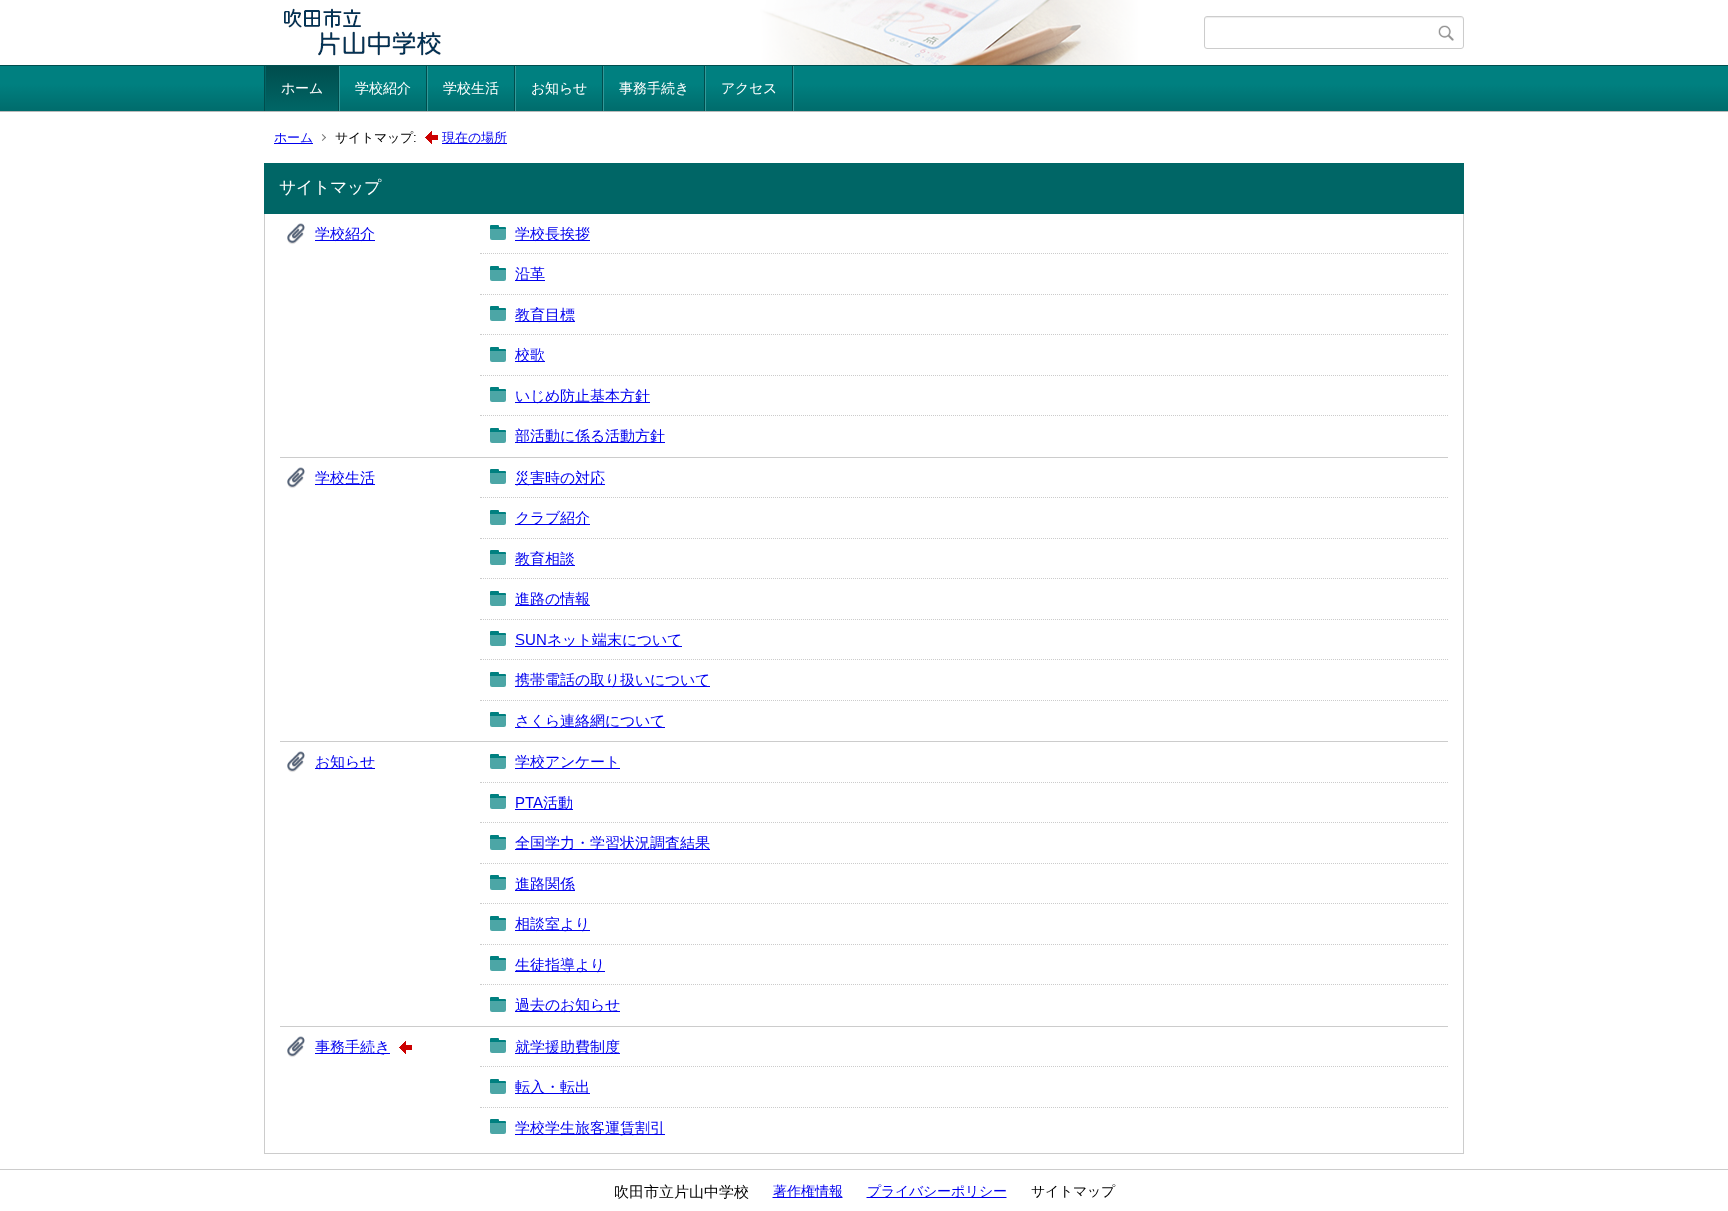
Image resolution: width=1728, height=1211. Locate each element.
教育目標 (545, 314)
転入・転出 (552, 1086)
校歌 (530, 354)
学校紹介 (383, 88)
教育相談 (545, 558)
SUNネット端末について (598, 639)
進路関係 (545, 883)
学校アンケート (567, 761)
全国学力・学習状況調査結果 (612, 842)
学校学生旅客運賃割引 (590, 1127)
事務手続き (654, 88)
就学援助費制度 (567, 1046)
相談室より (552, 923)
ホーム (302, 88)
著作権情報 (808, 1191)
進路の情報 (552, 598)
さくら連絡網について (590, 720)
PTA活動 (544, 802)
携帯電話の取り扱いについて (612, 679)
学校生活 (471, 88)
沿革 (530, 273)
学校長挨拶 (552, 233)
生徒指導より (560, 964)
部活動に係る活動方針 (590, 435)
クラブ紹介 (552, 517)
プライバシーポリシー (937, 1191)
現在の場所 (474, 137)
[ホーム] (736, 32)
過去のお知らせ (567, 1004)
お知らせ (559, 88)
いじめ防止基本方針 (582, 395)
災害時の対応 (560, 477)
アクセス (749, 88)
